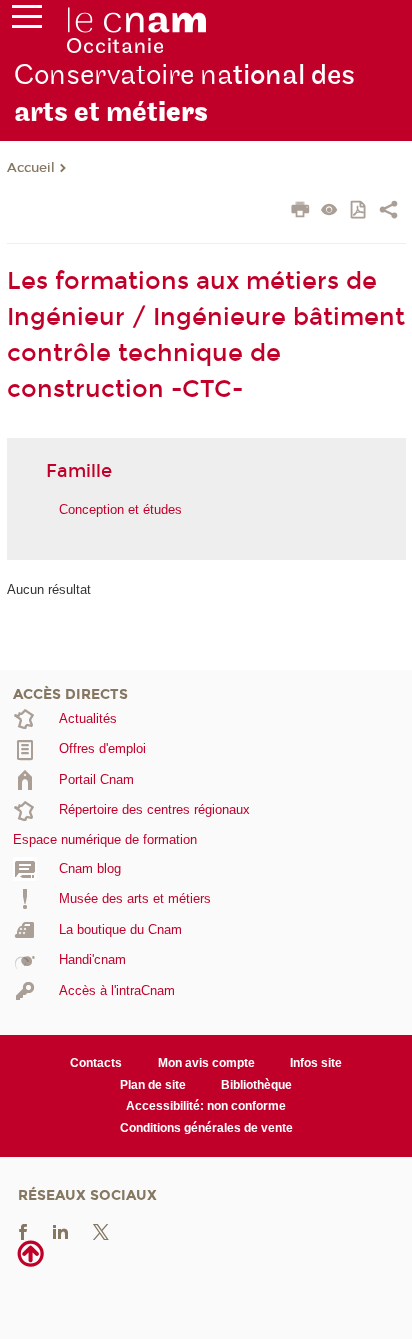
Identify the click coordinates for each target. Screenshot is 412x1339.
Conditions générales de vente (206, 1128)
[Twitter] (101, 1231)
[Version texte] (329, 211)
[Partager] (388, 212)
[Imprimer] (300, 212)
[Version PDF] (359, 211)
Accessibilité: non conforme (206, 1106)
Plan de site (153, 1085)
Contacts (96, 1063)
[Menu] (27, 21)
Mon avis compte (206, 1063)
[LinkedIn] (60, 1231)
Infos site (316, 1063)
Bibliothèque (256, 1085)
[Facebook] (23, 1231)
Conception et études (120, 509)
